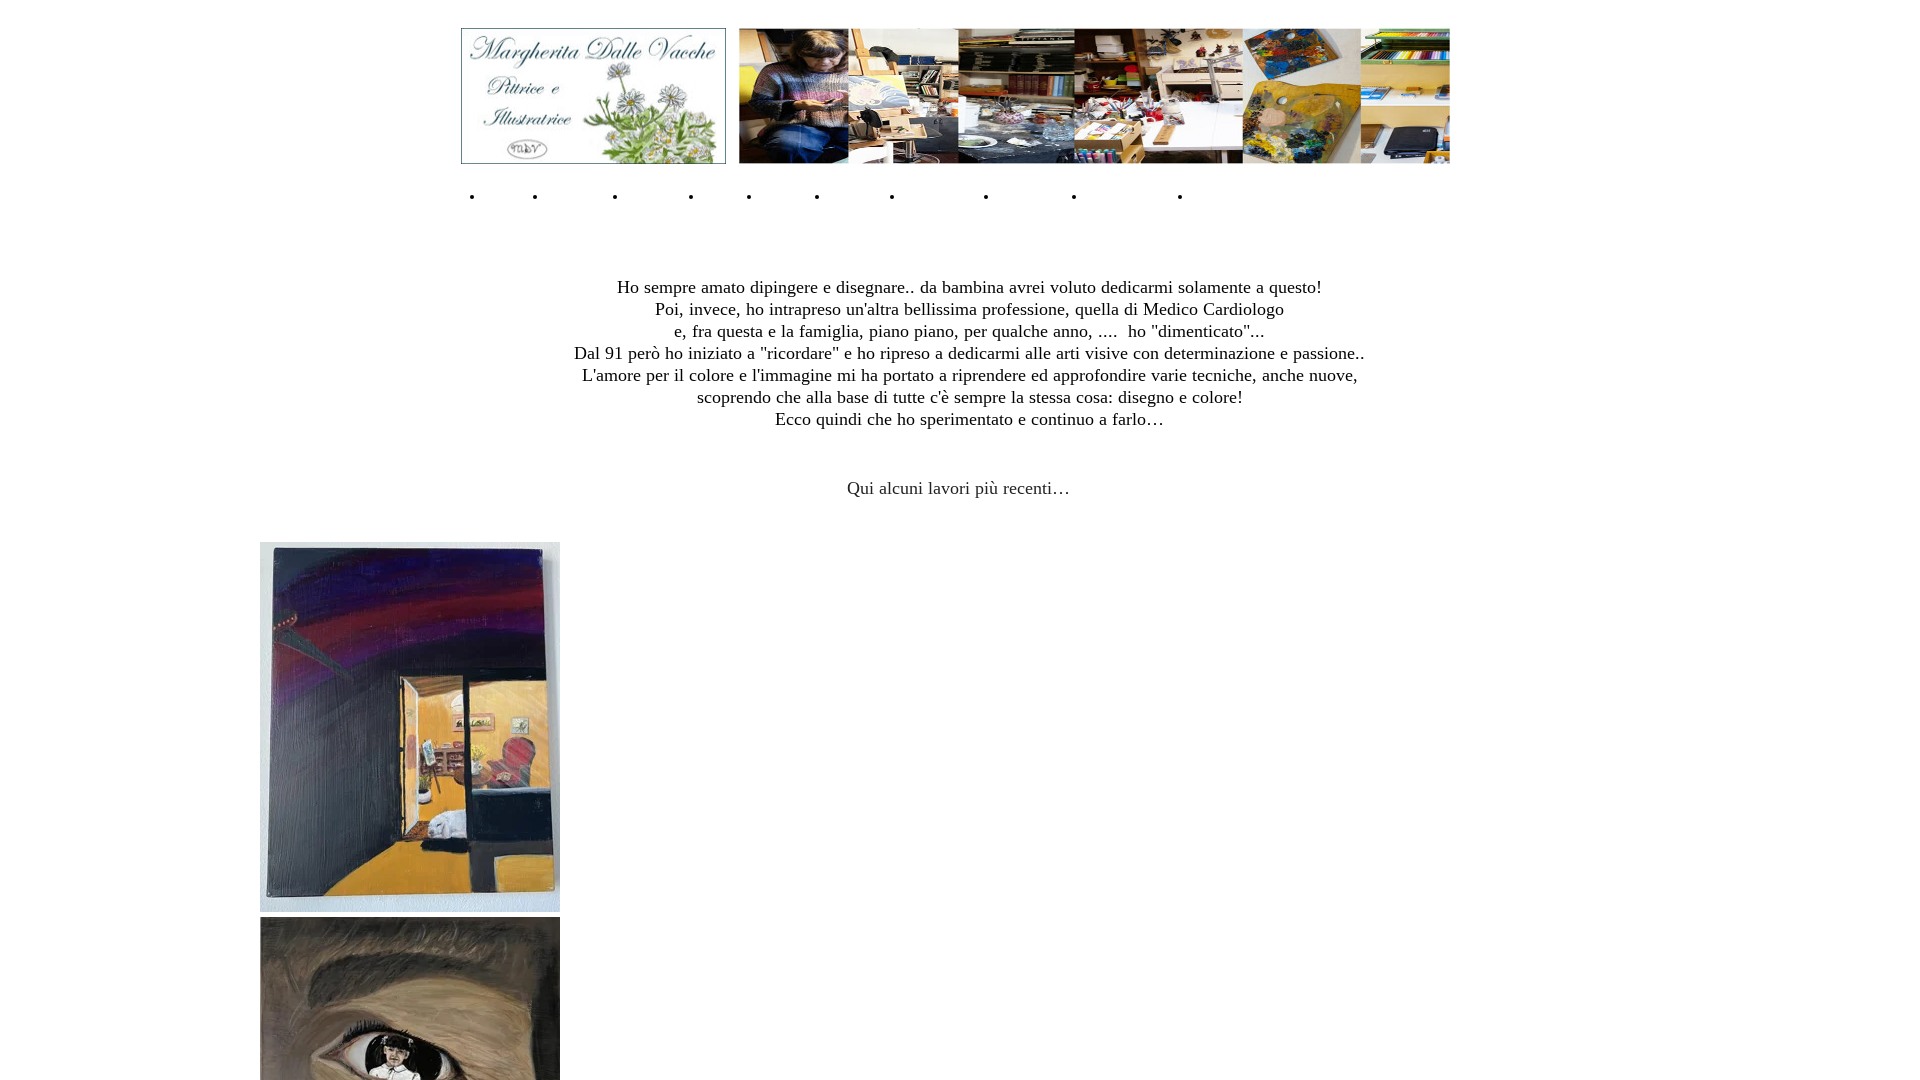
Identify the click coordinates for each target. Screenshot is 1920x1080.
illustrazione (1129, 196)
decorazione (1235, 196)
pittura (785, 196)
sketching (1032, 196)
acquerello (941, 196)
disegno (857, 196)
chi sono (577, 196)
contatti (655, 196)
